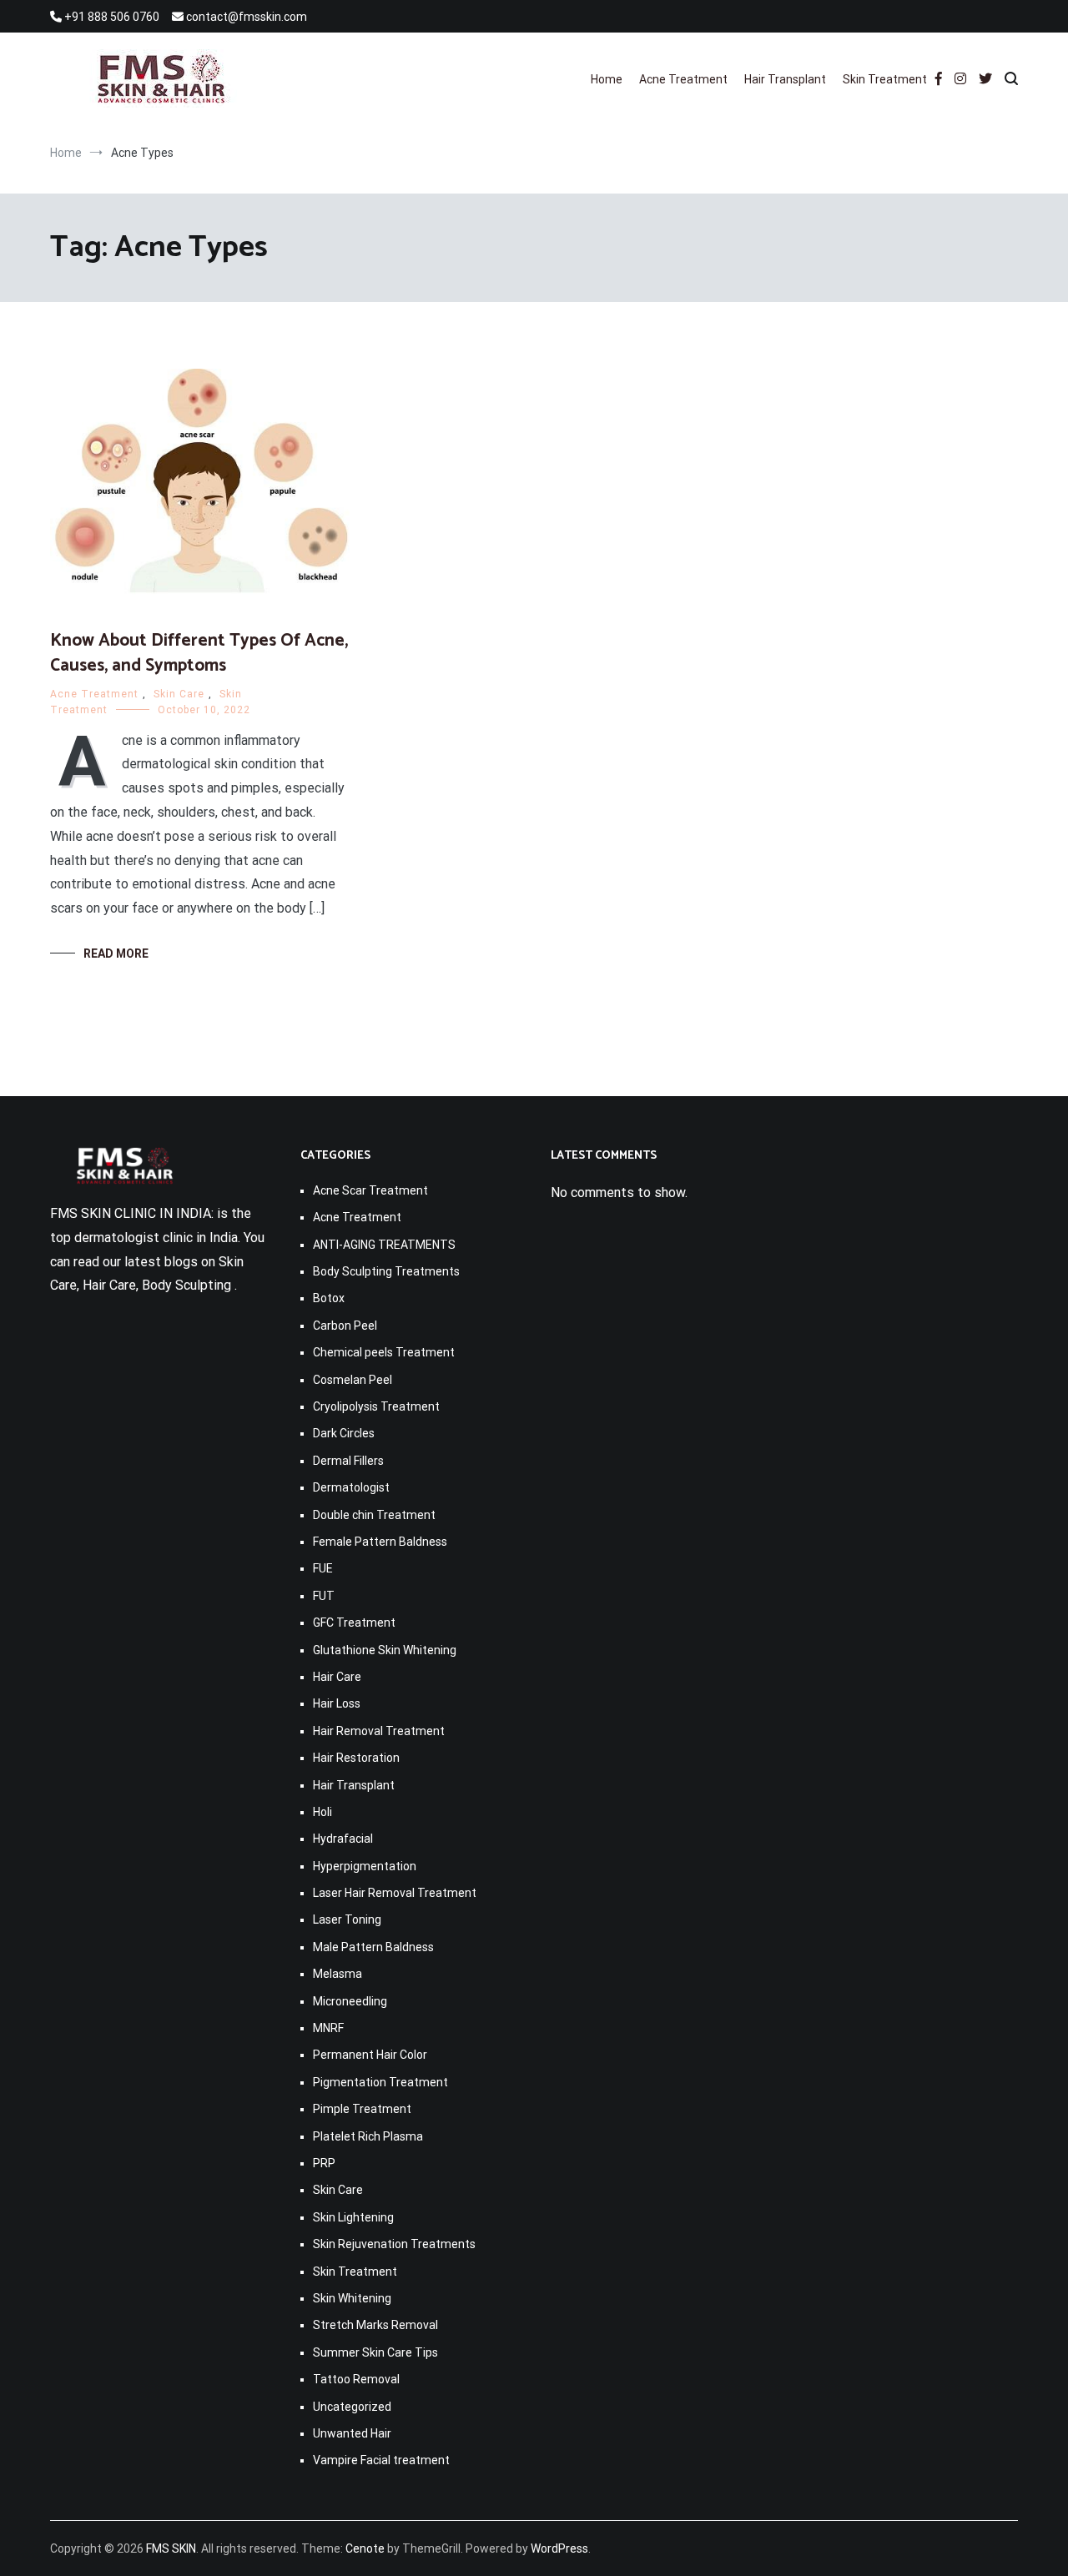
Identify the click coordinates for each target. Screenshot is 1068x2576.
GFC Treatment (354, 1623)
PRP (324, 2163)
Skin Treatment (885, 79)
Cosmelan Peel (353, 1380)
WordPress (559, 2548)
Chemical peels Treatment (384, 1352)
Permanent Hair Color (370, 2055)
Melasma (338, 1974)
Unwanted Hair (352, 2433)
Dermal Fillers (348, 1461)
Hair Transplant (785, 79)
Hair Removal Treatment (379, 1731)
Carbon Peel (345, 1326)
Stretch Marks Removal (375, 2325)
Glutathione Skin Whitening (385, 1650)
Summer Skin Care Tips (375, 2352)
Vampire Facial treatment (381, 2460)
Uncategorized (352, 2407)
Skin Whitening (352, 2298)
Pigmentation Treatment (380, 2082)
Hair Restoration (356, 1758)
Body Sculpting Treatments (386, 1271)
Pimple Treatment (362, 2109)
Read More (116, 953)
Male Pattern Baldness (373, 1947)
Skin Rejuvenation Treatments (394, 2244)
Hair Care (337, 1677)
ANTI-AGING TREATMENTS (384, 1245)
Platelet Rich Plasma (368, 2136)
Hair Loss (337, 1703)
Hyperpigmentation (365, 1866)
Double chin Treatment (374, 1515)
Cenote (365, 2548)
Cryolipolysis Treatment (376, 1406)
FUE (323, 1568)
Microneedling (350, 2001)
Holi (322, 1812)
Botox (329, 1298)
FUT (324, 1596)
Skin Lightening (353, 2217)
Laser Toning (347, 1919)
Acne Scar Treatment (370, 1190)
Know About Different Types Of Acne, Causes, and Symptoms (199, 653)
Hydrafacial (343, 1839)
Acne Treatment (683, 79)
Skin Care (179, 694)
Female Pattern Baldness (380, 1542)
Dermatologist (351, 1487)
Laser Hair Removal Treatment (395, 1893)
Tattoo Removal (356, 2379)
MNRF (328, 2028)
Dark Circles (344, 1433)
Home (607, 79)
